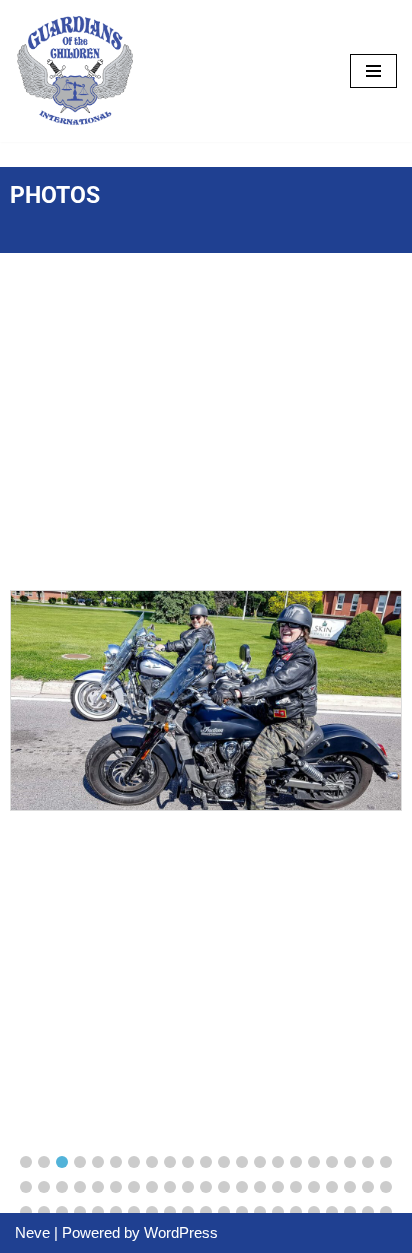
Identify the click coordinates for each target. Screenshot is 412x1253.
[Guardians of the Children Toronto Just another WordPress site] (75, 71)
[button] (26, 1162)
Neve (32, 1232)
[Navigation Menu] (373, 71)
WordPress (181, 1232)
